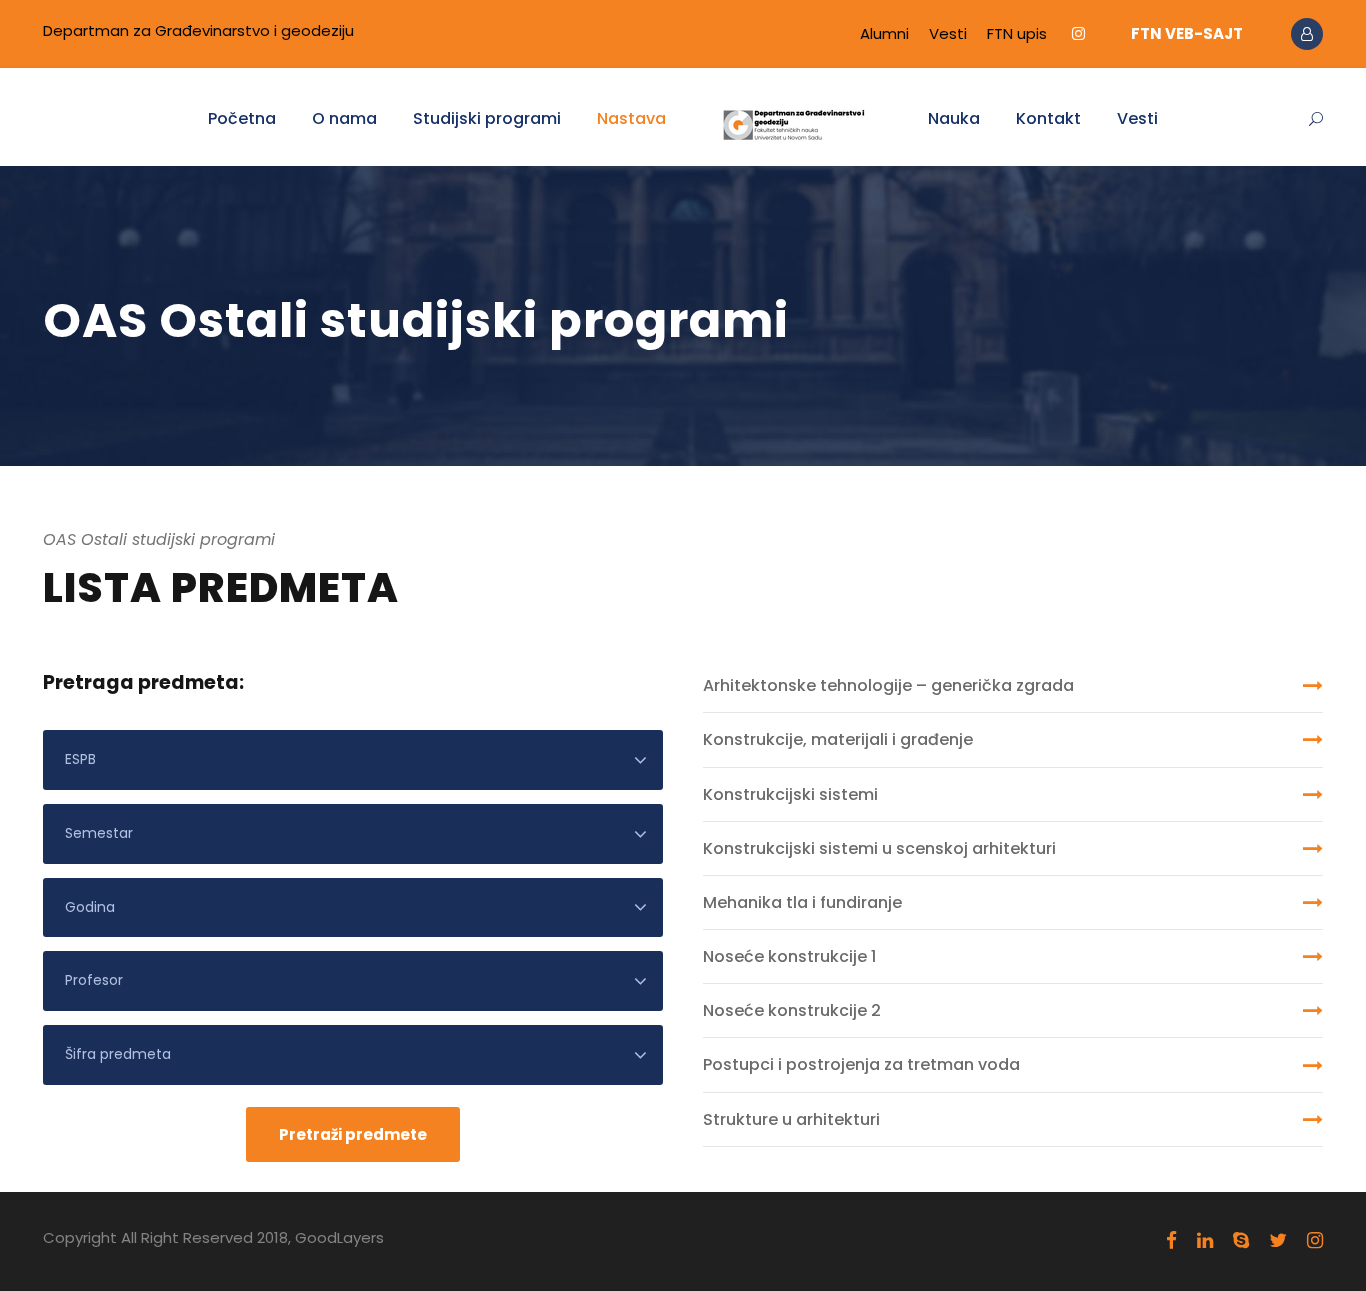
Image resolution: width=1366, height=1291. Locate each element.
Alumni (884, 33)
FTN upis (1017, 33)
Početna (242, 118)
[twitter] (1278, 1241)
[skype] (1241, 1241)
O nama (344, 118)
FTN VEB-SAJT (1187, 33)
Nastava (631, 118)
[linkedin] (1205, 1241)
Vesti (948, 33)
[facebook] (1171, 1241)
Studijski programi (487, 118)
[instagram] (1078, 33)
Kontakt (1048, 118)
